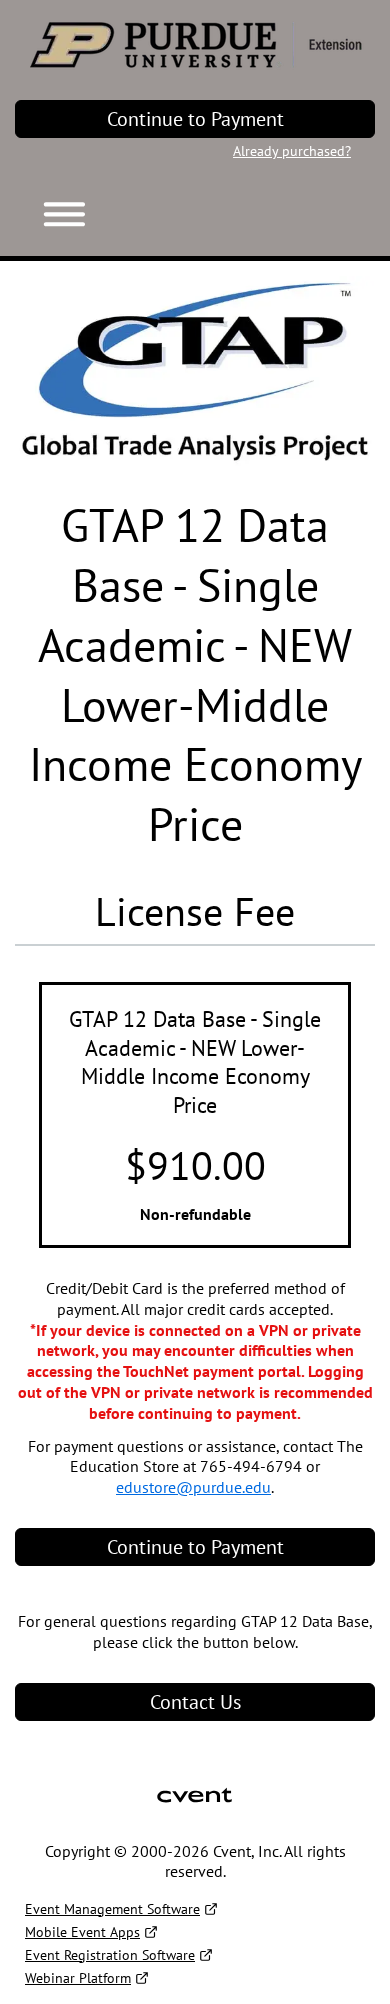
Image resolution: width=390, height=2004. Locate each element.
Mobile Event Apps (82, 1932)
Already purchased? (292, 151)
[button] (56, 210)
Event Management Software (112, 1909)
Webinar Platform (78, 1978)
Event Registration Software (110, 1955)
